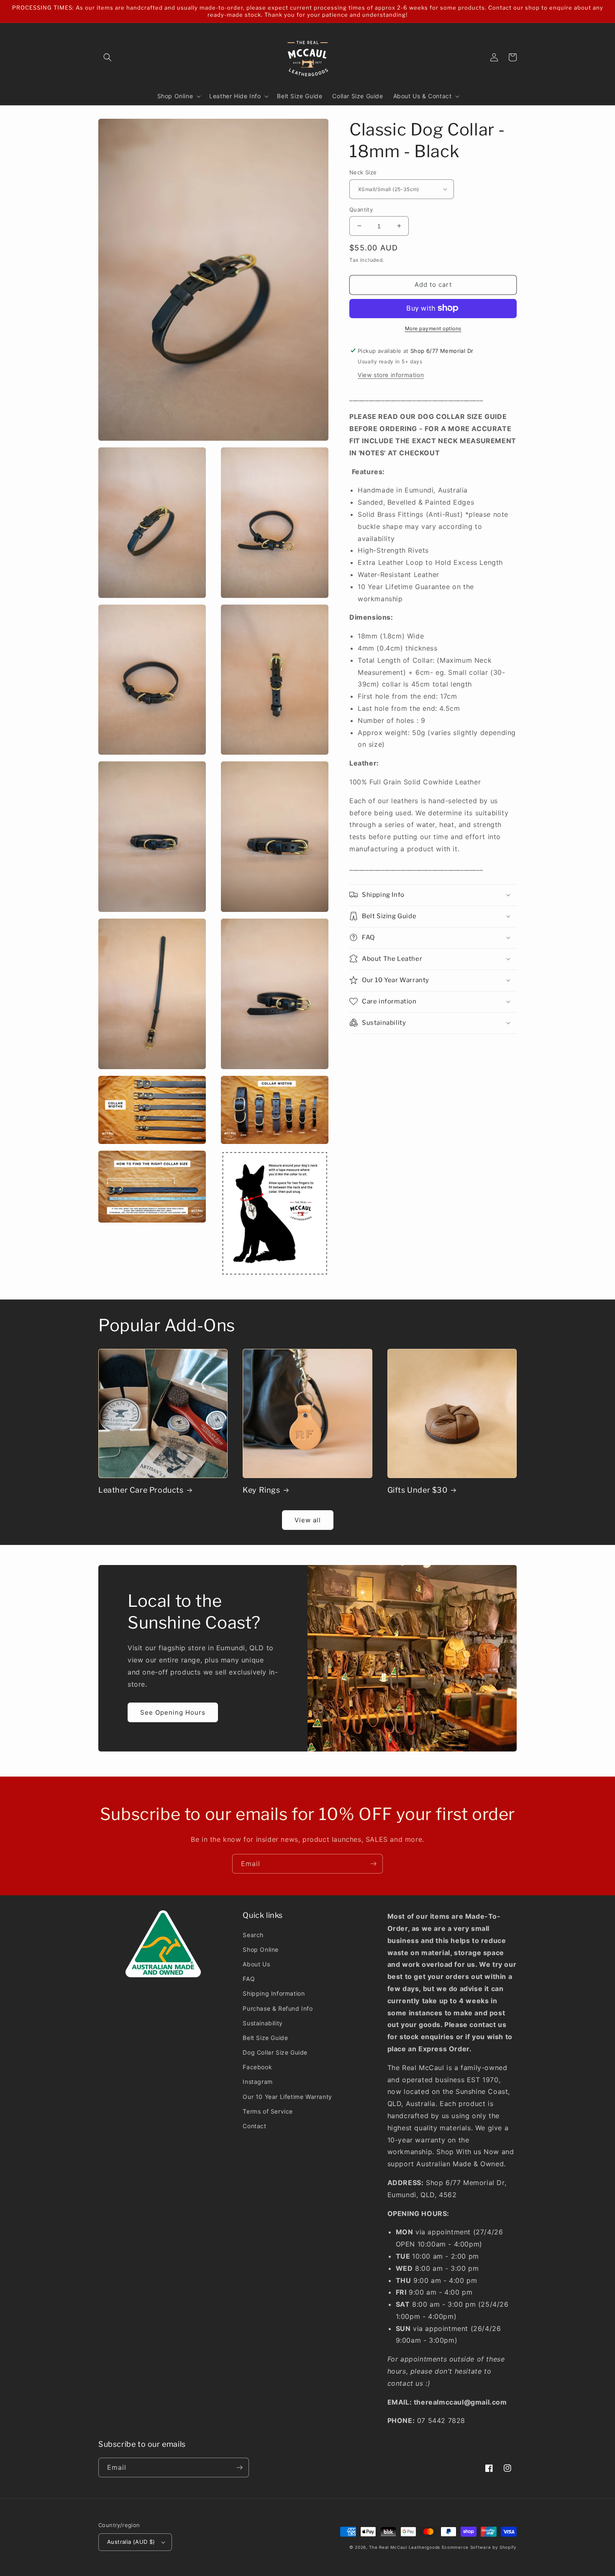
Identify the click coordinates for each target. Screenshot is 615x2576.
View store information (391, 374)
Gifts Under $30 (418, 1490)
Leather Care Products (141, 1490)
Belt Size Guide (265, 2038)
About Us (256, 1964)
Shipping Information (274, 1993)
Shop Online (261, 1949)
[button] (108, 57)
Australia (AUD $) (131, 2542)
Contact (254, 2126)
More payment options (433, 328)
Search (253, 1935)
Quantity (361, 209)
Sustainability (263, 2023)
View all (308, 1520)
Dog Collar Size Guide (275, 2052)
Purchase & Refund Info (278, 2008)
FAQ (249, 1979)
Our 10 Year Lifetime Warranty (287, 2097)
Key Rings (261, 1490)
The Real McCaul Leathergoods (405, 2547)
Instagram (258, 2082)
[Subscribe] (373, 1864)
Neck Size (363, 172)
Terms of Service (268, 2111)
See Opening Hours (173, 1712)
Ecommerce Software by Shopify (479, 2547)
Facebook (257, 2067)
